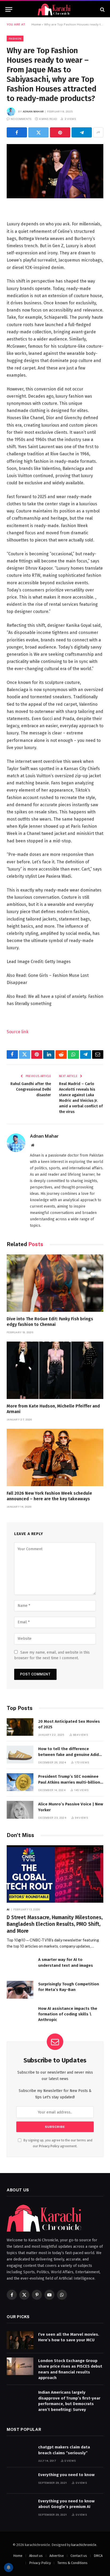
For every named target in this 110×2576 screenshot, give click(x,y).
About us (36, 2556)
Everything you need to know (66, 2475)
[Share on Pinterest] (60, 132)
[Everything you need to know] (20, 2480)
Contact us (79, 2556)
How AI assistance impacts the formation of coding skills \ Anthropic (68, 2014)
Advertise (57, 2556)
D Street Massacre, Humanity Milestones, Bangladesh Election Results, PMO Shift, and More (55, 1924)
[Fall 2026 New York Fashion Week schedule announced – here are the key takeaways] (55, 1457)
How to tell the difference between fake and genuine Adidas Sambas (71, 1755)
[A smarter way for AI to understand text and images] (20, 1965)
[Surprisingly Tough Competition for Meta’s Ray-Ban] (20, 1990)
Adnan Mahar (33, 111)
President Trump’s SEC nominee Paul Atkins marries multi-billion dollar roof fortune (69, 1782)
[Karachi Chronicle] (55, 9)
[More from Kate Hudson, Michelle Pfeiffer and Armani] (55, 1370)
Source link (18, 1032)
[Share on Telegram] (82, 132)
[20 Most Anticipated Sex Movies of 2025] (20, 1727)
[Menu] (9, 9)
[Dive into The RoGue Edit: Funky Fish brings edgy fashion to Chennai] (55, 1283)
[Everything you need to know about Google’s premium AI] (20, 2507)
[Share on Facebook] (17, 132)
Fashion (15, 39)
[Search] (102, 9)
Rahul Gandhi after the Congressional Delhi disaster (31, 1089)
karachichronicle (84, 2545)
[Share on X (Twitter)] (38, 132)
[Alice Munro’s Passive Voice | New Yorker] (20, 1810)
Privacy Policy (49, 2146)
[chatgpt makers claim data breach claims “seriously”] (20, 2453)
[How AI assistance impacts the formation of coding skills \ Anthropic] (20, 2014)
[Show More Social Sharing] (98, 132)
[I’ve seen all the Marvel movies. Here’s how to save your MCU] (20, 2340)
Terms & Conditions (72, 2563)
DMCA (98, 2556)
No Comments (21, 119)
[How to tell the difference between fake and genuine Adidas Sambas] (20, 1755)
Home (36, 24)
